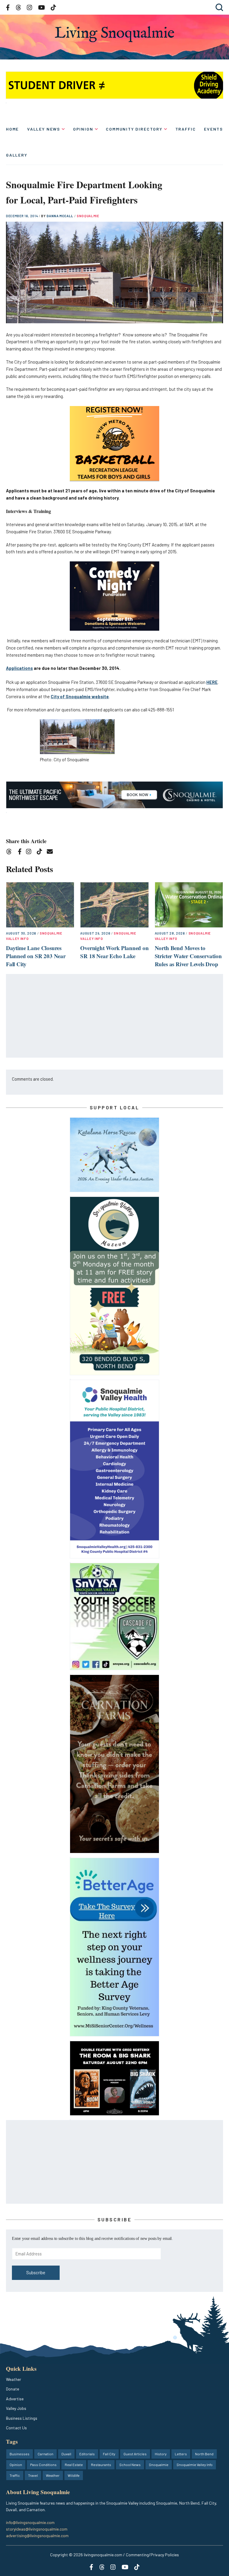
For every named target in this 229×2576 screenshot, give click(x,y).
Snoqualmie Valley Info (195, 2465)
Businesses (20, 2454)
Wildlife (74, 2475)
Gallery (17, 155)
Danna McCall (60, 216)
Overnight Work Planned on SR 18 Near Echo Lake (114, 952)
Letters (181, 2454)
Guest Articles (135, 2454)
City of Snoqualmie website (80, 696)
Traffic (186, 129)
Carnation (45, 2454)
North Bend (204, 2454)
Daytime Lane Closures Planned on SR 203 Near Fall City (36, 956)
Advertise (15, 2399)
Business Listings (22, 2418)
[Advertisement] (115, 1016)
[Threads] (11, 853)
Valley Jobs (16, 2408)
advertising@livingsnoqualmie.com (37, 2536)
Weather (14, 2379)
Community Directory (134, 129)
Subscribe (36, 2272)
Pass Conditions (43, 2465)
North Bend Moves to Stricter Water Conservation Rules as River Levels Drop (188, 956)
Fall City (109, 2454)
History (161, 2454)
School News (130, 2465)
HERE (212, 682)
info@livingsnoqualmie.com (30, 2522)
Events (213, 129)
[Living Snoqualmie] (114, 34)
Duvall (66, 2454)
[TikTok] (41, 853)
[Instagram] (31, 853)
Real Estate (74, 2465)
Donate (13, 2389)
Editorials (87, 2454)
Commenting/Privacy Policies (152, 2555)
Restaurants (101, 2465)
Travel (33, 2475)
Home (12, 129)
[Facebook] (21, 853)
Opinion (83, 129)
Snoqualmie (88, 216)
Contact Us (16, 2428)
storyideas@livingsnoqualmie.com (37, 2529)
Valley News (44, 129)
